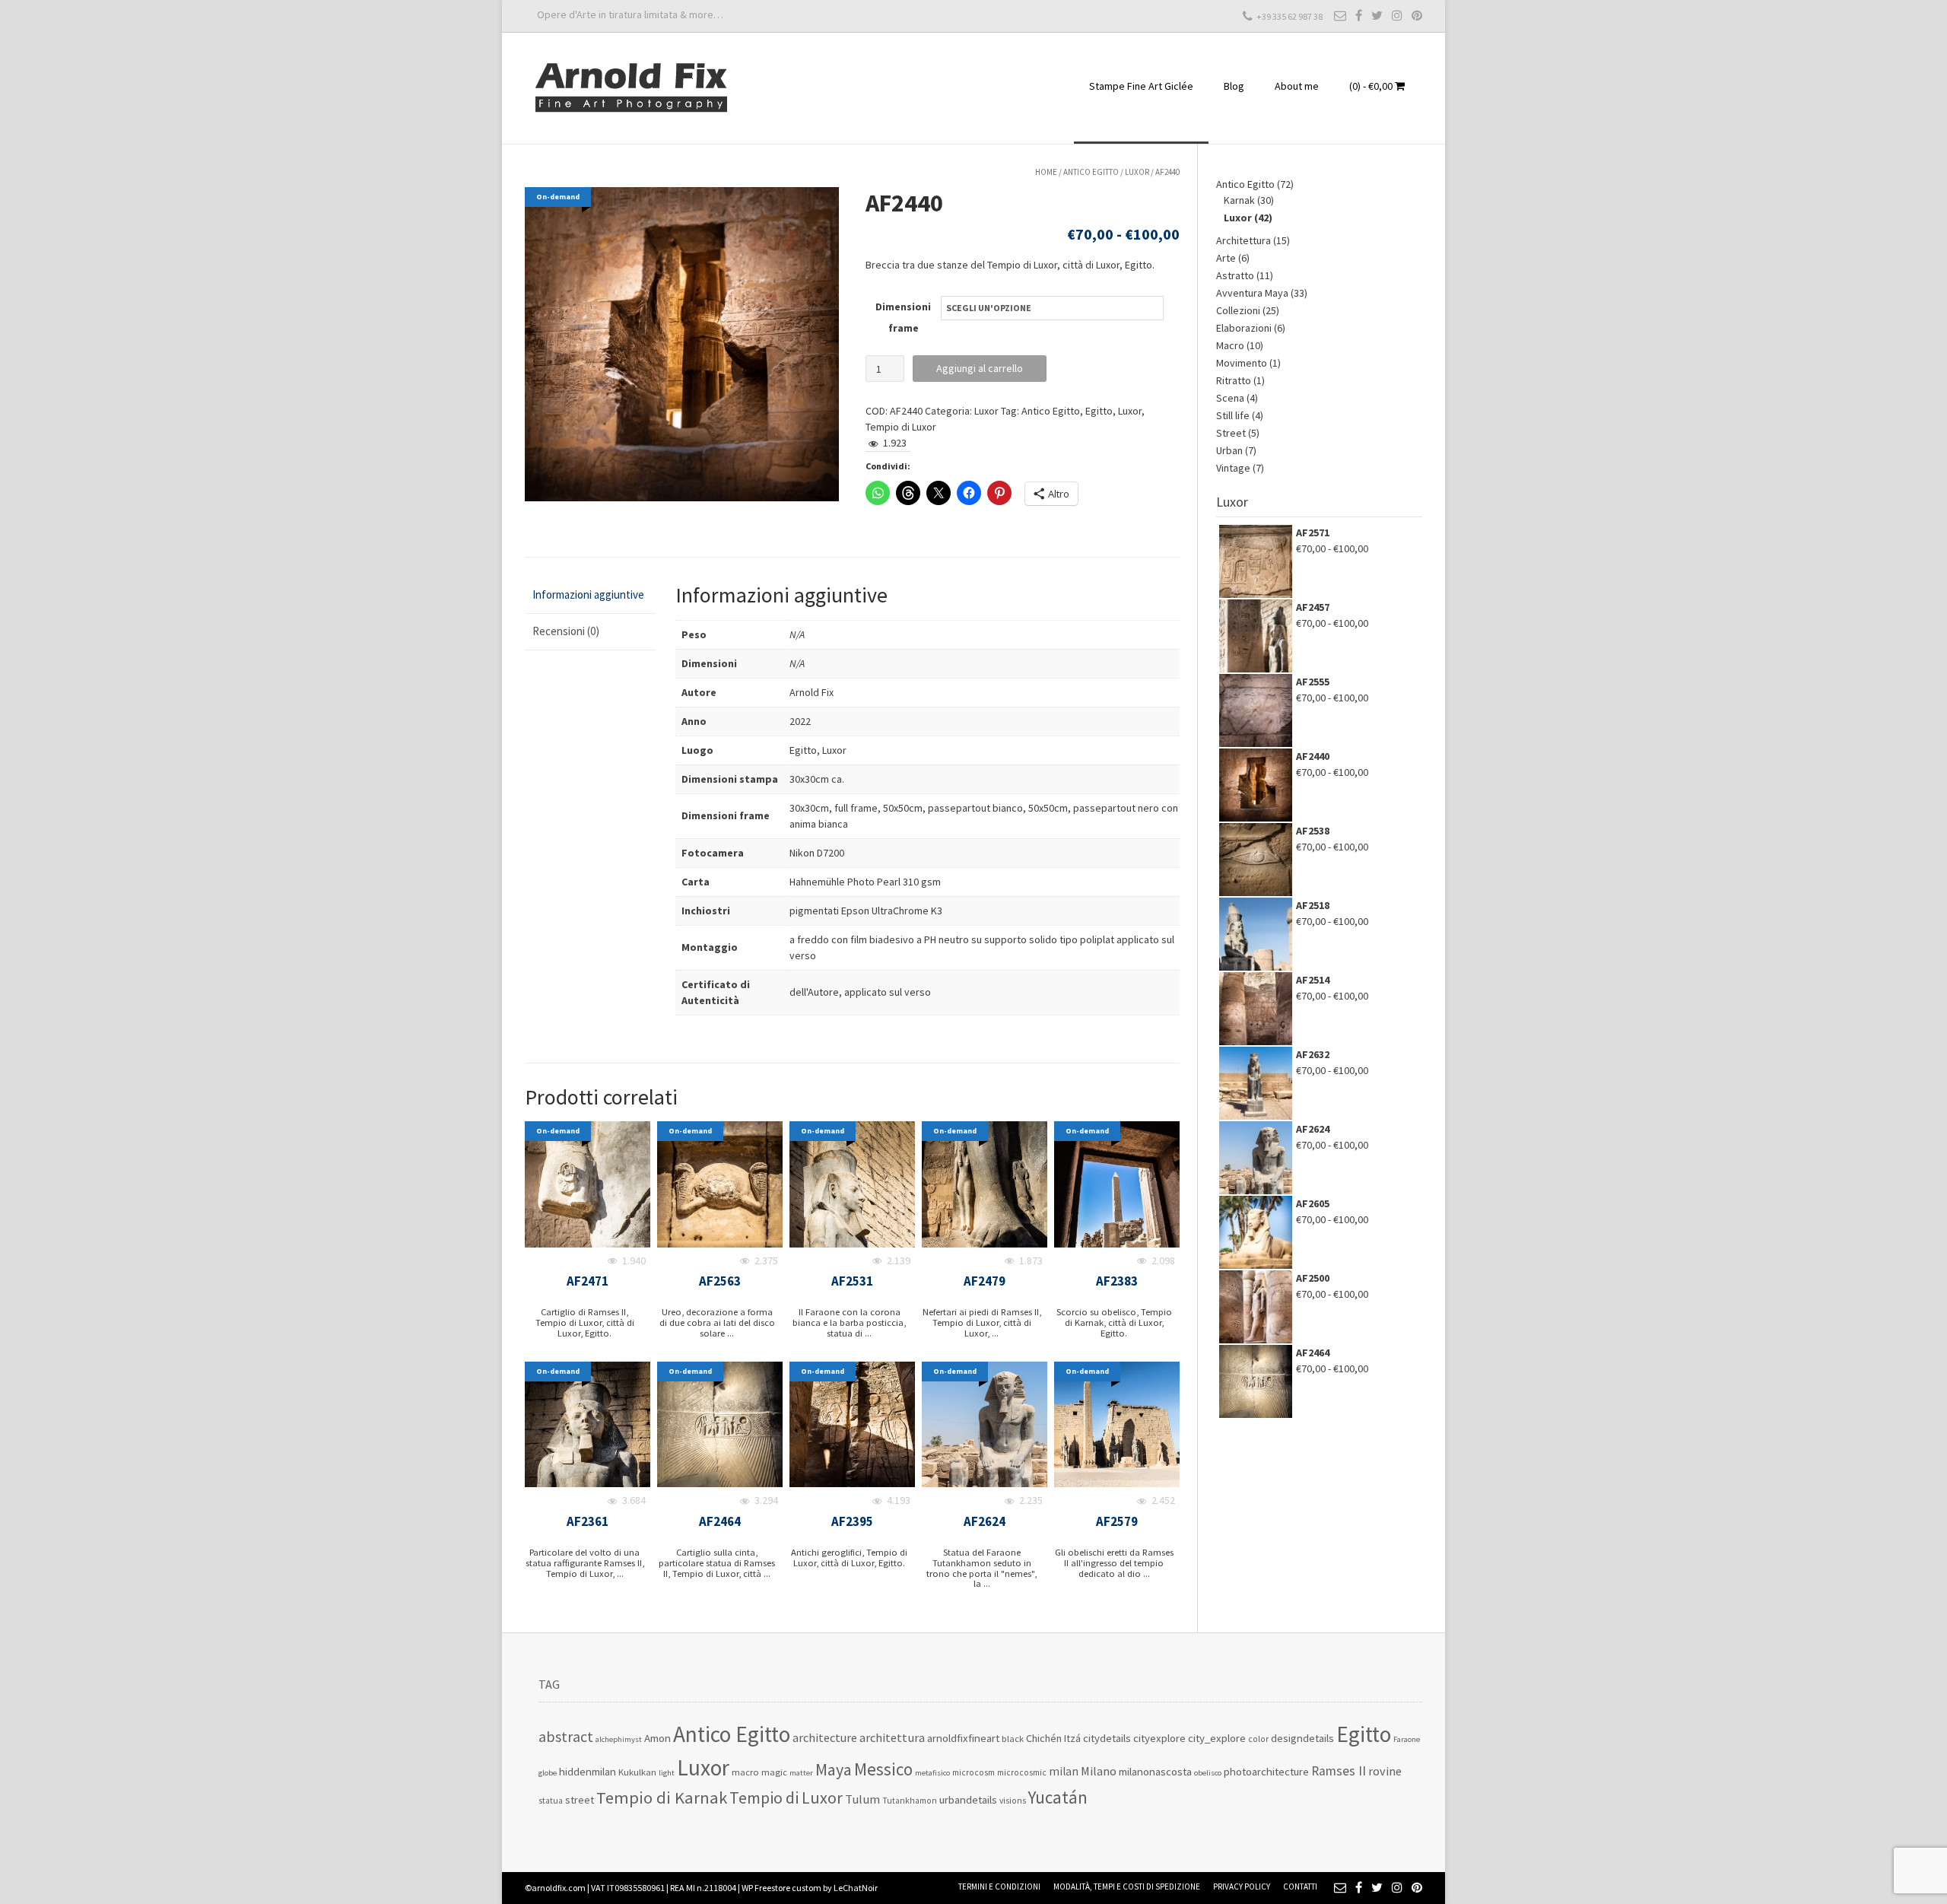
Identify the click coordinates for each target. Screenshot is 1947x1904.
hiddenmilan (588, 1771)
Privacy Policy (1242, 1887)
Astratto (1235, 275)
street (580, 1800)
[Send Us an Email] (1340, 15)
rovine (1385, 1771)
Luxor (1137, 172)
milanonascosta (1155, 1771)
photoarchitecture (1266, 1771)
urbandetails (968, 1799)
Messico (883, 1769)
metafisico (932, 1773)
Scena (1230, 398)
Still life (1233, 415)
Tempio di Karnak (662, 1798)
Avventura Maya (1252, 293)
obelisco (1208, 1773)
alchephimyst (619, 1739)
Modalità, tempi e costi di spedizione (1127, 1887)
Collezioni (1238, 310)
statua (551, 1801)
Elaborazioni (1244, 328)
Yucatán (1058, 1797)
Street (1231, 433)
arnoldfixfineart (963, 1738)
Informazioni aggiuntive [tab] (588, 594)
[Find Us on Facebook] (1359, 15)
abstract (566, 1737)
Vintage (1233, 468)
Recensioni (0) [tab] (566, 631)
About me (1297, 86)
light (667, 1773)
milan (1064, 1771)
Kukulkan (637, 1772)
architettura (892, 1738)
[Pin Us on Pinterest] (1417, 15)
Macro (1230, 345)
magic (774, 1772)
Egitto (1099, 411)
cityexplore (1159, 1738)
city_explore (1217, 1738)
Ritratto (1234, 380)
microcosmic (1022, 1772)
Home (1046, 172)
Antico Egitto (1091, 172)
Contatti (1300, 1887)
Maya (834, 1769)
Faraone (1407, 1739)
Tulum (862, 1799)
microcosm (973, 1772)
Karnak (1239, 200)
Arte (1226, 258)
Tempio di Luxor (901, 427)
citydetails (1107, 1738)
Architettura (1243, 240)
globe (548, 1773)
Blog (1234, 86)
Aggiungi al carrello (980, 368)
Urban (1229, 450)
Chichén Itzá (1053, 1738)
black (1013, 1739)
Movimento (1242, 363)
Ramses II (1339, 1771)
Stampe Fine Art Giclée (1141, 86)
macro (745, 1772)
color (1258, 1739)
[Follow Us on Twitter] (1377, 15)
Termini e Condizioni (999, 1887)
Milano (1099, 1771)
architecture (825, 1737)
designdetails (1302, 1738)
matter (801, 1773)
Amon (657, 1738)
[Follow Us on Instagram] (1397, 15)
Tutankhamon (910, 1801)
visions (1013, 1801)
